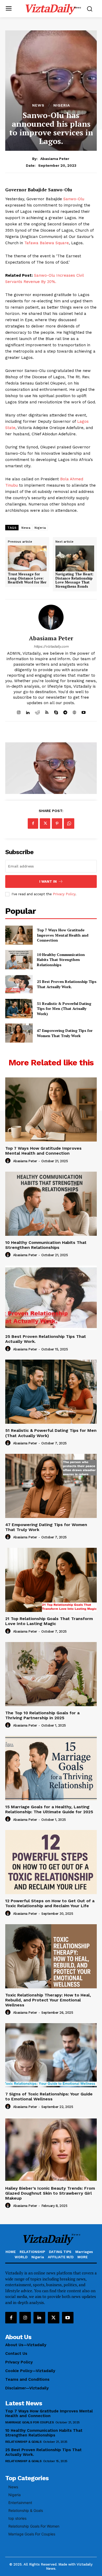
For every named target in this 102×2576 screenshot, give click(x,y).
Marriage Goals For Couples (29, 2422)
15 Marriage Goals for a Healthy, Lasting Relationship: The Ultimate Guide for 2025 (49, 1809)
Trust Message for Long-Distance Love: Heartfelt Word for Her (27, 578)
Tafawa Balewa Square (47, 243)
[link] (27, 570)
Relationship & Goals (23, 2442)
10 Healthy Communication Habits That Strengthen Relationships (61, 960)
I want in (48, 881)
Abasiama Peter (55, 159)
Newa (26, 528)
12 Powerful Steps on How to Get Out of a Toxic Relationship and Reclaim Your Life (50, 1903)
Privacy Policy (64, 894)
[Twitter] (45, 824)
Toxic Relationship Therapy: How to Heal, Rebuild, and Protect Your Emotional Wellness (48, 2000)
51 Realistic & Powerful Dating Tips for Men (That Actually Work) (64, 1009)
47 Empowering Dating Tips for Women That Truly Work (65, 1033)
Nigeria (62, 105)
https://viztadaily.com (51, 646)
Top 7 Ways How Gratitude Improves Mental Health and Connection (63, 935)
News (38, 105)
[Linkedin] (39, 2318)
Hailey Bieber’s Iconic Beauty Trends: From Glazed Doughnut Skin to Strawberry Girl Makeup (50, 2193)
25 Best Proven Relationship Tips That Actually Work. (67, 984)
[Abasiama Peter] (51, 617)
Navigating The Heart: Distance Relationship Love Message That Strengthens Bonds (74, 580)
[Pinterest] (57, 824)
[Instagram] (25, 2318)
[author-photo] (9, 1161)
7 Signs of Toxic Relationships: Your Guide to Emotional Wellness (49, 2096)
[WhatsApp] (69, 824)
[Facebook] (33, 824)
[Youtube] (68, 2318)
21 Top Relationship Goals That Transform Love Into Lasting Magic (49, 1621)
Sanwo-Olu (74, 199)
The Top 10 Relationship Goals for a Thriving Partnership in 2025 (42, 1715)
